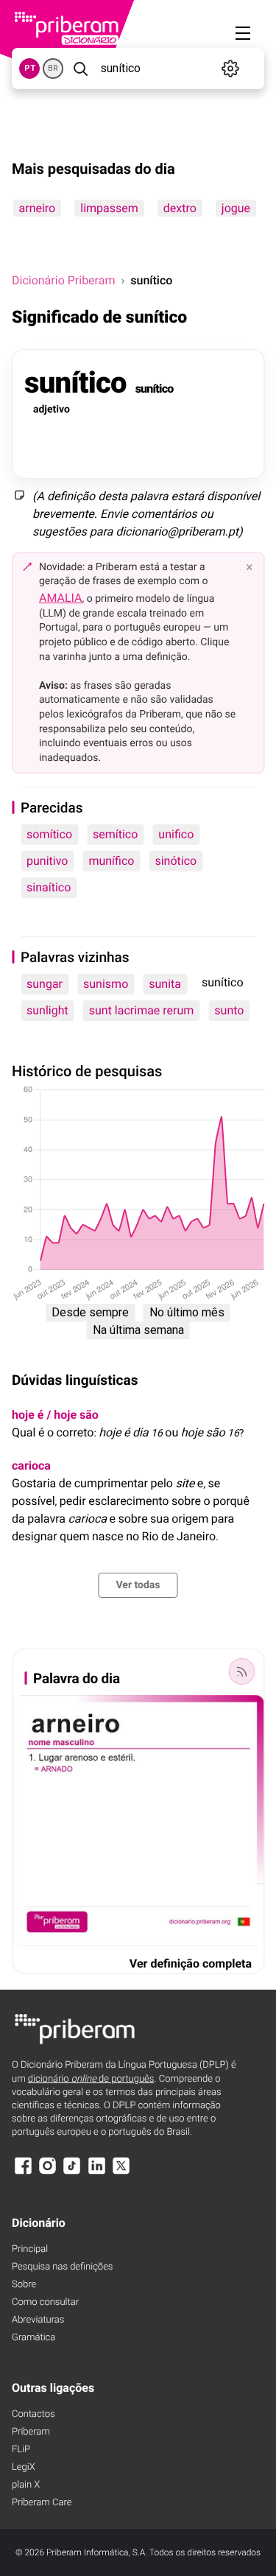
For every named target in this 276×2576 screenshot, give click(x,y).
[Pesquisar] (80, 69)
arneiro (37, 208)
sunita (165, 984)
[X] (121, 2173)
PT (30, 68)
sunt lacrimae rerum (142, 1010)
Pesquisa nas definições (62, 2267)
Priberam (31, 2432)
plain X (26, 2485)
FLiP (21, 2450)
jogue (235, 208)
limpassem (109, 208)
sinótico (176, 861)
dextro (179, 208)
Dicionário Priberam (63, 280)
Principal (30, 2249)
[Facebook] (23, 2173)
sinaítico (49, 887)
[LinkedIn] (96, 2173)
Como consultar (45, 2302)
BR (53, 68)
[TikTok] (72, 2173)
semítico (115, 834)
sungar (45, 984)
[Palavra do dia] (241, 1671)
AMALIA (61, 598)
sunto (229, 1010)
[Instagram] (47, 2173)
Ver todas (138, 1585)
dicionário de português (91, 2079)
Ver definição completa (191, 1963)
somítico (49, 834)
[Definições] (231, 69)
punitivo (47, 861)
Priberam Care (42, 2503)
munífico (111, 861)
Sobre (24, 2285)
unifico (176, 834)
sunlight (47, 1010)
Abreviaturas (38, 2320)
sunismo (106, 984)
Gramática (33, 2338)
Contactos (33, 2414)
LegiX (24, 2467)
